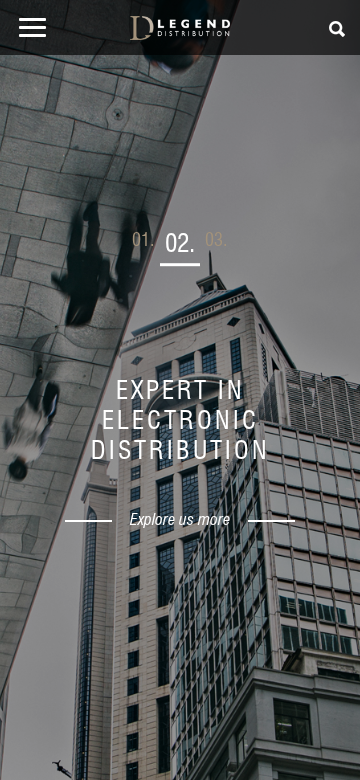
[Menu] (28, 31)
